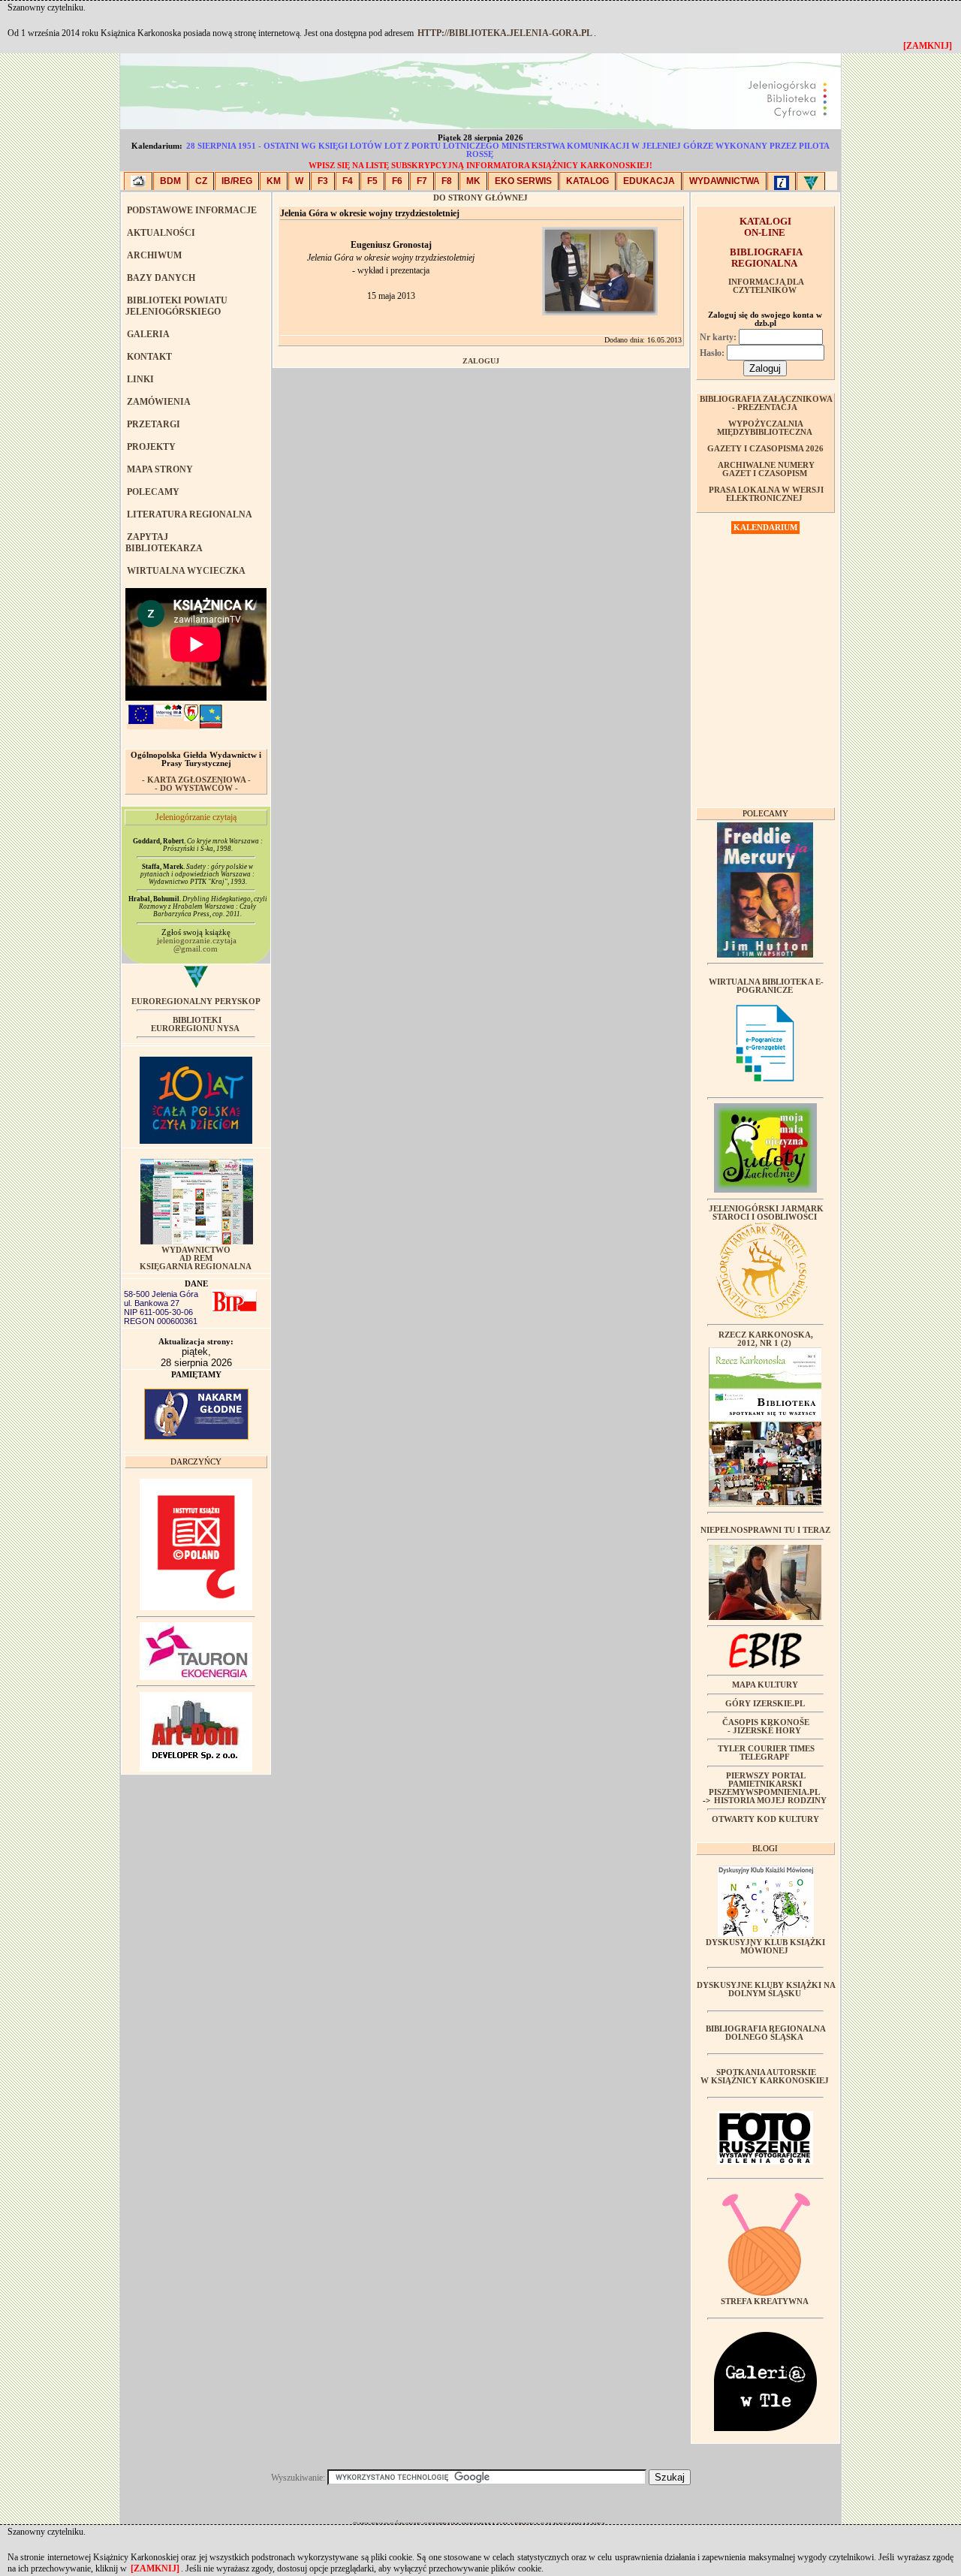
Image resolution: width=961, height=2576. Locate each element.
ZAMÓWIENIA (159, 402)
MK (473, 181)
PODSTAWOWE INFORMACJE (192, 210)
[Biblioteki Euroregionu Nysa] (811, 181)
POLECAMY (153, 492)
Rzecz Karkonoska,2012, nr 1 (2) (766, 1339)
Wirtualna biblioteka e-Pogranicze (766, 986)
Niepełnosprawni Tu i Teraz (765, 1530)
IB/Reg (237, 181)
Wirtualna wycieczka (186, 571)
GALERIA (148, 334)
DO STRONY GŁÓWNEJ (480, 198)
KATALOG (587, 181)
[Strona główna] (138, 181)
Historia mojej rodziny (770, 1801)
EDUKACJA (649, 181)
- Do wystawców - (196, 788)
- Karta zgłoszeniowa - (196, 780)
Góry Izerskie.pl (765, 1704)
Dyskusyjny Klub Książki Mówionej (765, 1947)
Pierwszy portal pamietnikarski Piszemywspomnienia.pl (764, 1784)
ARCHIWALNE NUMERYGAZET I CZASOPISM (766, 469)
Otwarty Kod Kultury (765, 1819)
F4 (348, 181)
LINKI (140, 379)
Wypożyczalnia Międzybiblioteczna (765, 428)
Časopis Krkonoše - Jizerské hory (766, 1727)
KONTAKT (149, 357)
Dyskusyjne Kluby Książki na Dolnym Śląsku (766, 1989)
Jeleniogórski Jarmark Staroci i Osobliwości (766, 1213)
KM (274, 181)
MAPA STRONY (160, 469)
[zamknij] (155, 2568)
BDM (170, 181)
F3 (323, 181)
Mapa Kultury (765, 1685)
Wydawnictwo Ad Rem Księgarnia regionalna (196, 1258)
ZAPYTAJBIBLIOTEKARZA (164, 543)
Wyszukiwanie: (299, 2478)
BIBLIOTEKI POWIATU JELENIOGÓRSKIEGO (176, 306)
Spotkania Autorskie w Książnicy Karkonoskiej (765, 2077)
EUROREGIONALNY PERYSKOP (196, 1001)
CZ (201, 181)
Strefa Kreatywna (765, 2302)
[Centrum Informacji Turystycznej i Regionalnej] (782, 181)
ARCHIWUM (154, 255)
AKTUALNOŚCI (161, 233)
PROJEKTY (151, 447)
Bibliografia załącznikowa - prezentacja (766, 403)
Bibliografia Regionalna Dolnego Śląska (766, 2033)
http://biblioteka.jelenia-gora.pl (505, 33)
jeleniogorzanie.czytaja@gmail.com (197, 945)
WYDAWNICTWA (725, 181)
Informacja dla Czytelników (766, 286)
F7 (422, 181)
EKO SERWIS (523, 181)
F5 (372, 181)
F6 (397, 181)
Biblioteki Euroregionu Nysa (195, 1024)
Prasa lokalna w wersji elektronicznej (766, 494)
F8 (447, 181)
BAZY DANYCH (161, 278)
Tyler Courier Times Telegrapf (766, 1753)
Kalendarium (765, 528)
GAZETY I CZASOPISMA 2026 (765, 449)
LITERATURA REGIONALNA (190, 514)
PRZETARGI (154, 424)
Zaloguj (481, 361)
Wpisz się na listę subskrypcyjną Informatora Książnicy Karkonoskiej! (480, 166)
